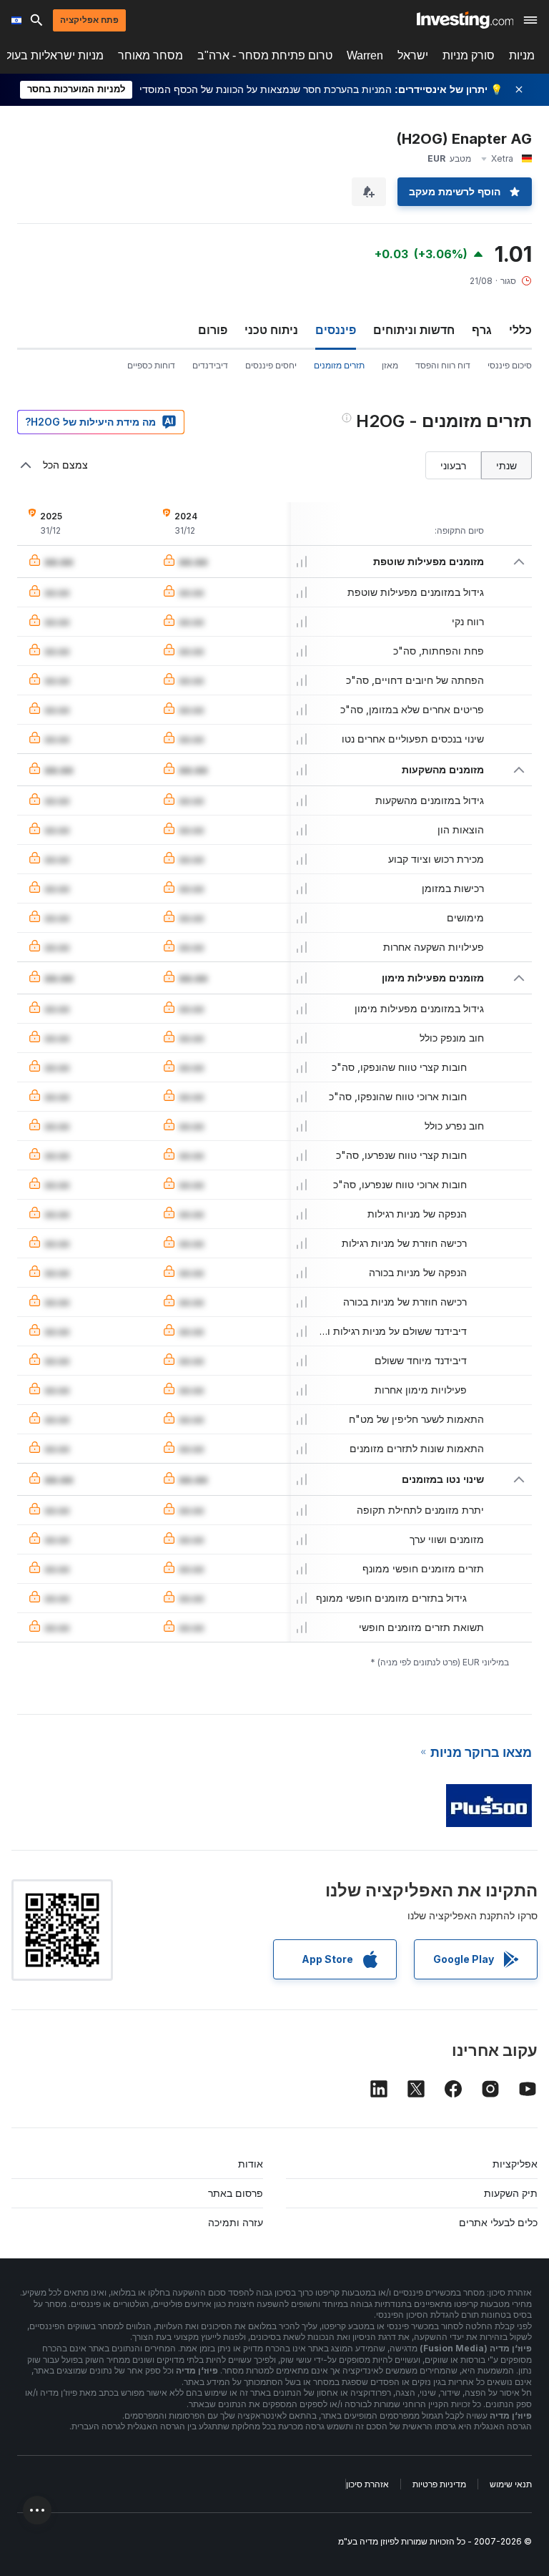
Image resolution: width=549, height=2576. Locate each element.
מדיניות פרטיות (439, 2484)
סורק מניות (469, 55)
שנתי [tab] (506, 465)
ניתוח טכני (271, 330)
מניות (522, 55)
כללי (520, 330)
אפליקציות (515, 2164)
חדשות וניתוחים (414, 330)
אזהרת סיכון (367, 2484)
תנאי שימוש (511, 2484)
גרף (482, 330)
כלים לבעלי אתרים (498, 2222)
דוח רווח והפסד (443, 365)
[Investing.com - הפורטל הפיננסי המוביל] (465, 20)
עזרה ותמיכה (236, 2222)
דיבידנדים (210, 365)
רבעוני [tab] (453, 465)
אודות (251, 2164)
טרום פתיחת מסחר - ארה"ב (265, 55)
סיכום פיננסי (510, 365)
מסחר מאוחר (150, 55)
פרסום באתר (236, 2193)
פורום (213, 330)
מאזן (390, 365)
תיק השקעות (511, 2193)
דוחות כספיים (151, 365)
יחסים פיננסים (271, 365)
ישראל (413, 55)
